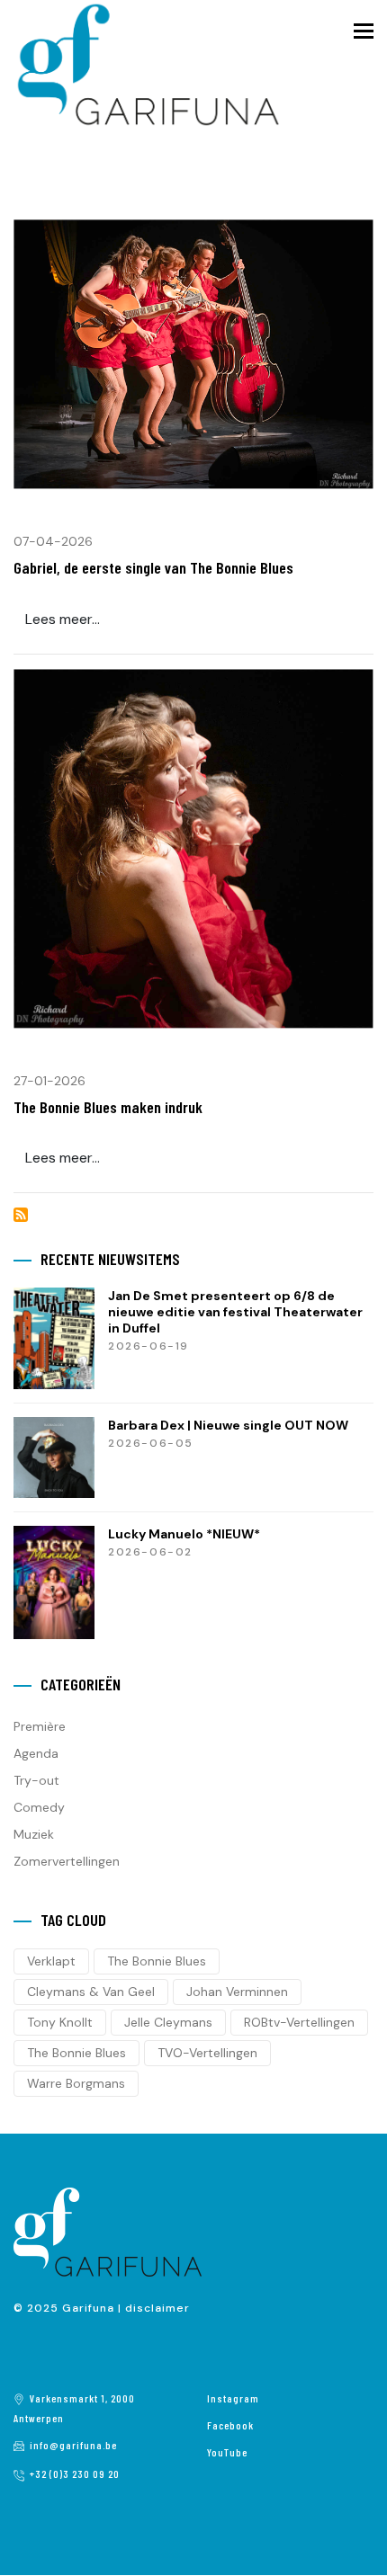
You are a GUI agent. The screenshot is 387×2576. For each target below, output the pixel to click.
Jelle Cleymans (168, 2022)
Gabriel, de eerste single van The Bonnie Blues (153, 567)
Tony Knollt (60, 2022)
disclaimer (157, 2308)
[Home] (148, 64)
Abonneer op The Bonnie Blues (21, 1215)
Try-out (36, 1780)
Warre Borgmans (76, 2083)
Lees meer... (63, 619)
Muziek (34, 1834)
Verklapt (51, 1961)
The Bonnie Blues (157, 1961)
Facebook (230, 2425)
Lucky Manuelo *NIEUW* (184, 1534)
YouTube (227, 2452)
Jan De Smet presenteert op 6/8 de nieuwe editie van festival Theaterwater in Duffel (235, 1312)
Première (40, 1726)
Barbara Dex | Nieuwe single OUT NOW (228, 1425)
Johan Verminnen (237, 1992)
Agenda (36, 1753)
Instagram (233, 2398)
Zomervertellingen (67, 1861)
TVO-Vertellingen (207, 2053)
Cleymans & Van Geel (91, 1992)
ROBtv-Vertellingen (299, 2022)
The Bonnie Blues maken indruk (108, 1107)
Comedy (39, 1807)
